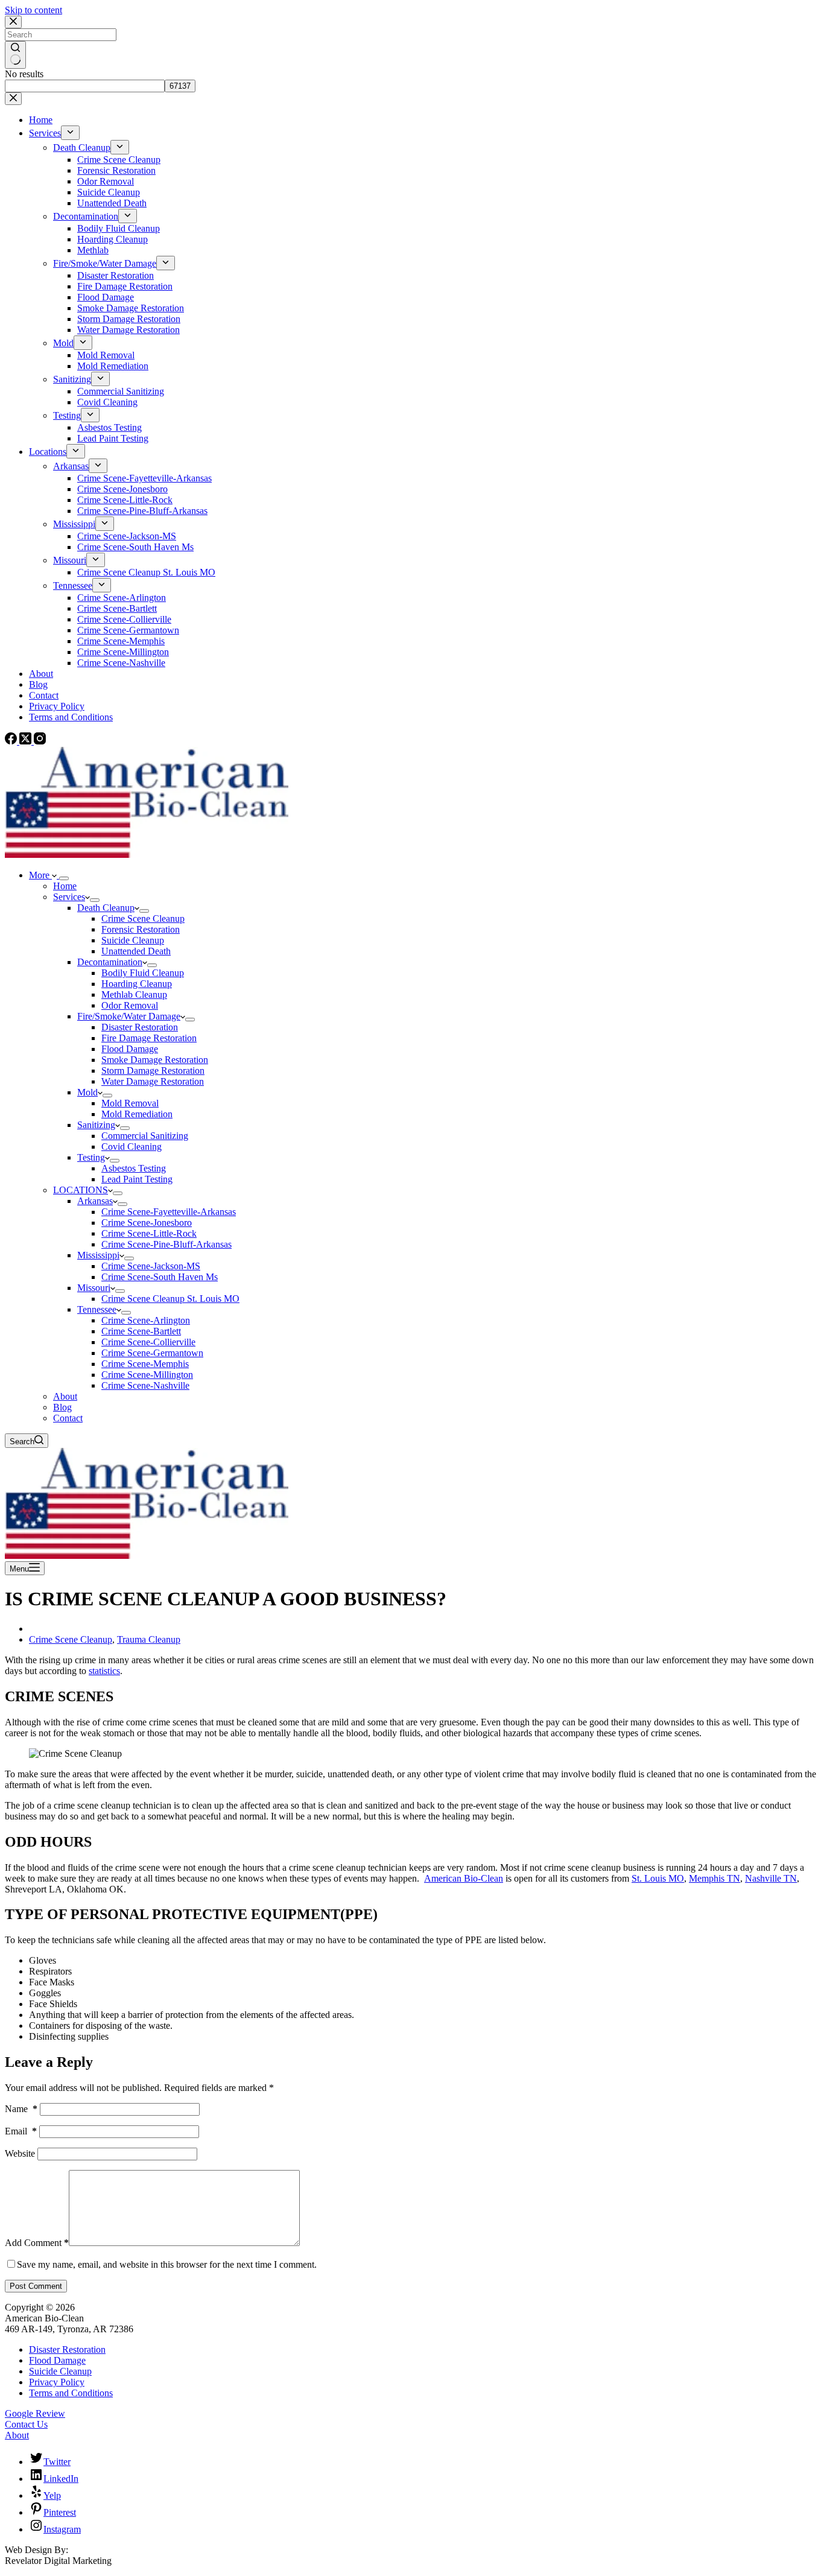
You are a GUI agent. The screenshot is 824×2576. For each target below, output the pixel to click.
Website (20, 2153)
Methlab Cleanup (134, 995)
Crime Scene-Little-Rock (149, 1233)
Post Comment (36, 2286)
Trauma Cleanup (149, 1639)
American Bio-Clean (464, 1878)
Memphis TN (715, 1878)
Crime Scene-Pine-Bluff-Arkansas (166, 1244)
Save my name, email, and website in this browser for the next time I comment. (167, 2264)
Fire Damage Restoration (149, 1038)
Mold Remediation (137, 1114)
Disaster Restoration (140, 1027)
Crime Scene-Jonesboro (147, 1223)
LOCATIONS (81, 1190)
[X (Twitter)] (27, 741)
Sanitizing (96, 1125)
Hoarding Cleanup (137, 984)
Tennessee (97, 1309)
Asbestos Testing (134, 1168)
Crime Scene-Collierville (148, 1342)
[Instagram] (40, 741)
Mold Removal (130, 1103)
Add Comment (37, 2243)
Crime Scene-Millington (147, 1375)
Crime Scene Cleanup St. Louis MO (170, 1299)
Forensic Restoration (141, 929)
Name (21, 2109)
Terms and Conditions (71, 2393)
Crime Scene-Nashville (145, 1385)
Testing (91, 1157)
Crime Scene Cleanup (143, 918)
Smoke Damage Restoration (155, 1060)
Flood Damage (130, 1049)
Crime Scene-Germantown (152, 1353)
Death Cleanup (106, 908)
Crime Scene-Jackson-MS (151, 1266)
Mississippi (98, 1255)
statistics (104, 1671)
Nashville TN (771, 1878)
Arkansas (95, 1201)
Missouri (94, 1288)
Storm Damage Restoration (153, 1071)
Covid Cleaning (132, 1147)
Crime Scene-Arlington (146, 1320)
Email (21, 2131)
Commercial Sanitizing (145, 1136)
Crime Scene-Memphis (145, 1364)
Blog (62, 1407)
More (40, 875)
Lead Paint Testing (137, 1179)
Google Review (35, 2413)
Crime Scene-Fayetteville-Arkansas (169, 1212)
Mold (87, 1092)
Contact (68, 1418)
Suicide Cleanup (133, 940)
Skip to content (33, 10)
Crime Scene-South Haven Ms (160, 1277)
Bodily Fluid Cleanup (143, 973)
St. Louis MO (658, 1878)
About (65, 1396)
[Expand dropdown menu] (64, 878)
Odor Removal (130, 1005)
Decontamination (110, 962)
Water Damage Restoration (153, 1081)
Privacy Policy (57, 2382)
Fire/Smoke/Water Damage (129, 1016)
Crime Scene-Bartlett (141, 1331)
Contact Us (26, 2424)
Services (69, 897)
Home (65, 886)
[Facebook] (12, 741)
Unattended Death (136, 951)
